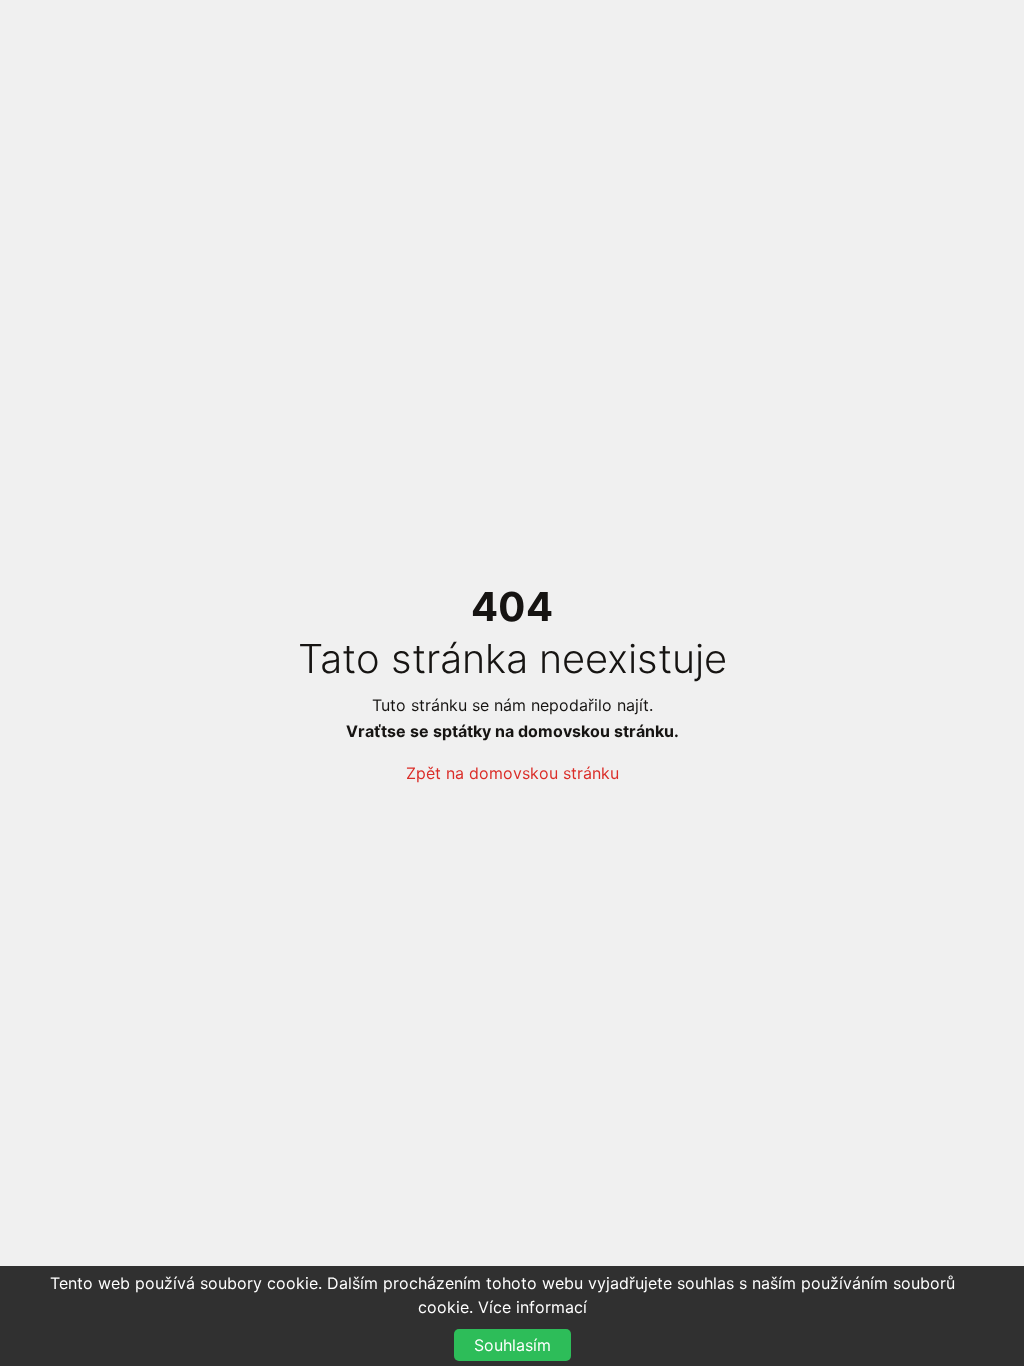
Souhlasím (512, 1345)
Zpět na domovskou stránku (512, 773)
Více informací (532, 1307)
